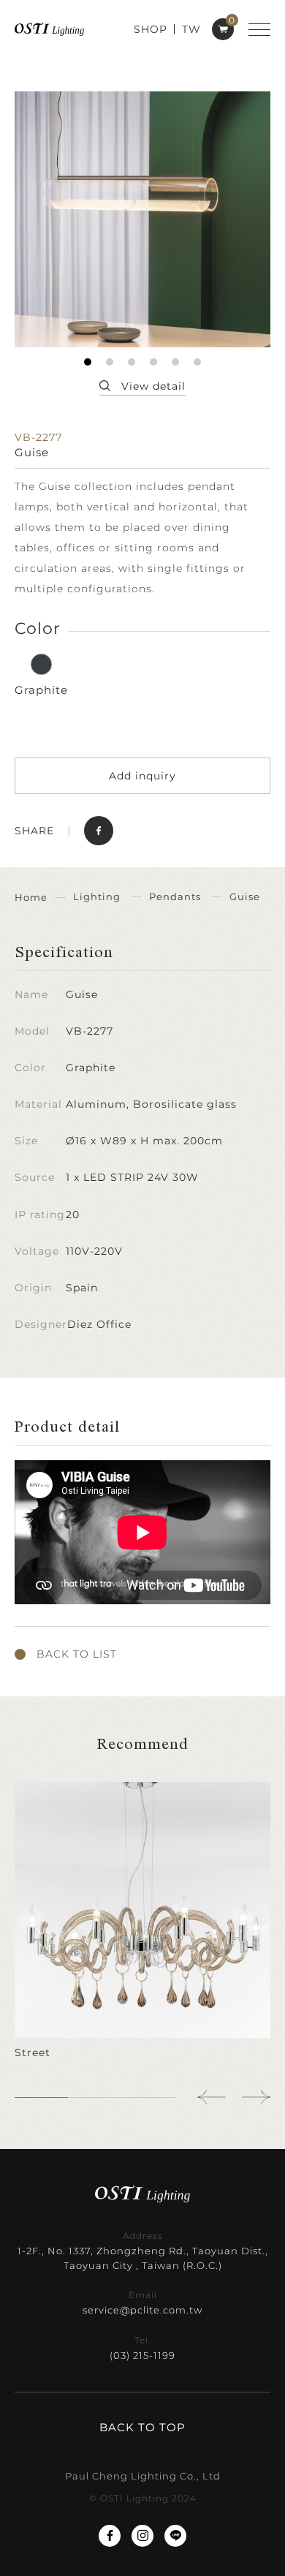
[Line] (175, 2536)
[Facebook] (110, 2536)
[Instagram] (142, 2536)
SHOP (151, 29)
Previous (212, 2097)
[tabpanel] (142, 219)
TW (191, 29)
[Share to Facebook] (99, 831)
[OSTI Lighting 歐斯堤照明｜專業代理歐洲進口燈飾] (49, 29)
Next (256, 2097)
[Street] (142, 1921)
